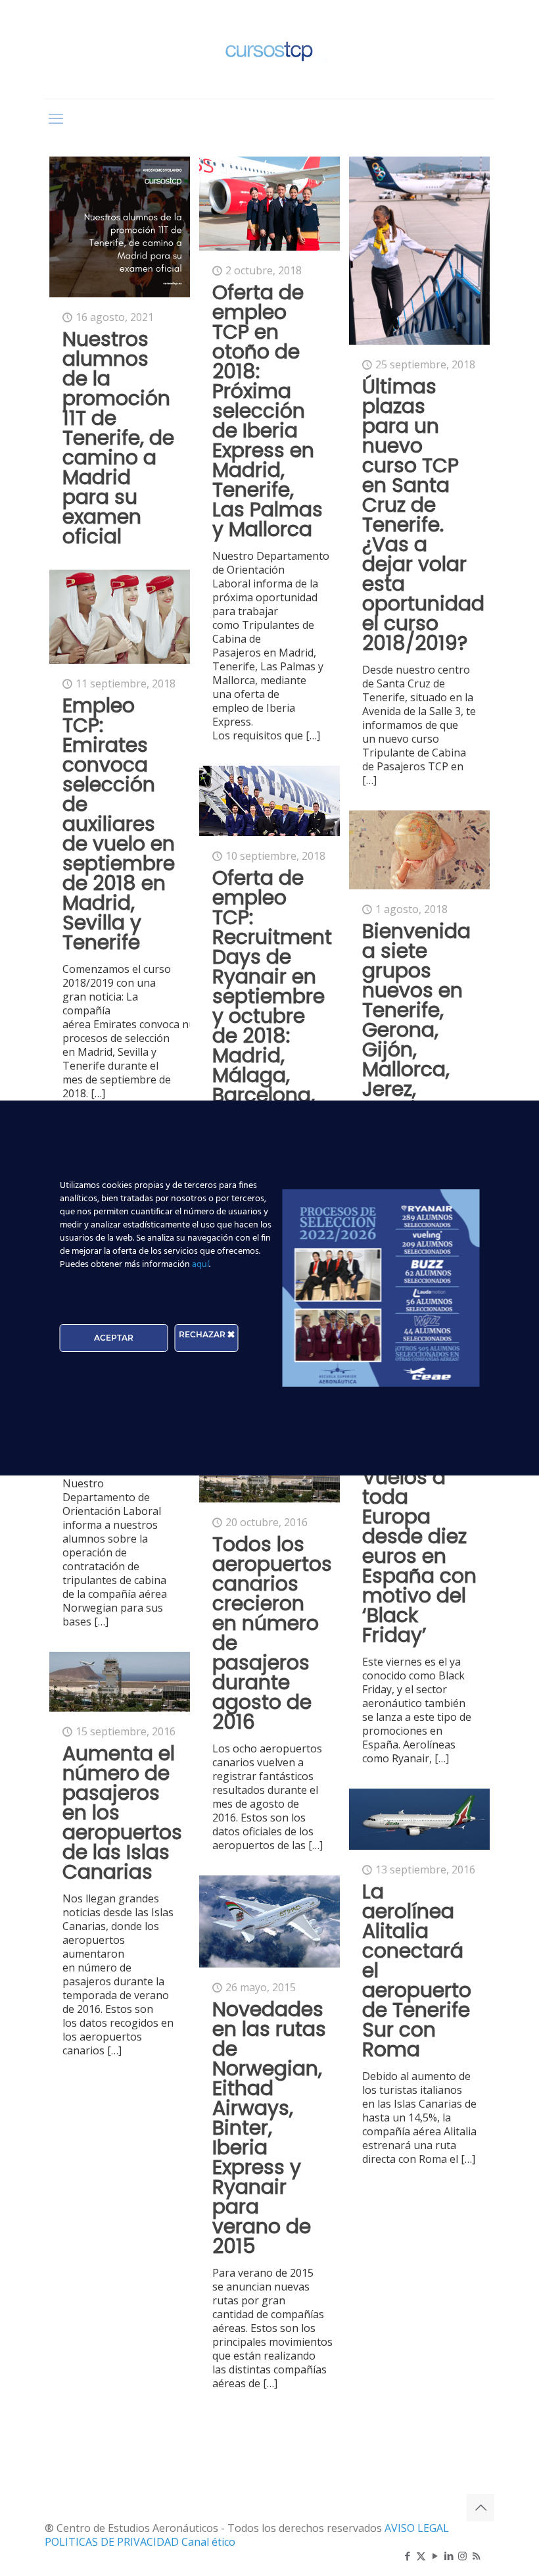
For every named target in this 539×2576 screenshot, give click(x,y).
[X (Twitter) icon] (421, 2556)
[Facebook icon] (407, 2556)
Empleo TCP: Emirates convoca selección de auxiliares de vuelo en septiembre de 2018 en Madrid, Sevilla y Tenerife (119, 824)
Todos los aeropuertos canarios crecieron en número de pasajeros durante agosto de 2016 (272, 1633)
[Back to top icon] (480, 2508)
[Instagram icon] (462, 2556)
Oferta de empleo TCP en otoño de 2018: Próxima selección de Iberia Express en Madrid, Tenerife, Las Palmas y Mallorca (268, 411)
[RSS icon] (476, 2556)
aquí (200, 1265)
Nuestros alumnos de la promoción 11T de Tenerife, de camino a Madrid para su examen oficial (118, 438)
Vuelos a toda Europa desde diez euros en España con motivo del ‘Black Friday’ (419, 1556)
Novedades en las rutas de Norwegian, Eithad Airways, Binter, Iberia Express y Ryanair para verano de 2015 (269, 2128)
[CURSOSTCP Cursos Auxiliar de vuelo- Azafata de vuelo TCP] (269, 49)
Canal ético (208, 2542)
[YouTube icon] (435, 2556)
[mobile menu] (56, 118)
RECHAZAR (203, 1334)
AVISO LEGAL (417, 2528)
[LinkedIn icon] (449, 2556)
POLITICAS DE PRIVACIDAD (113, 2542)
